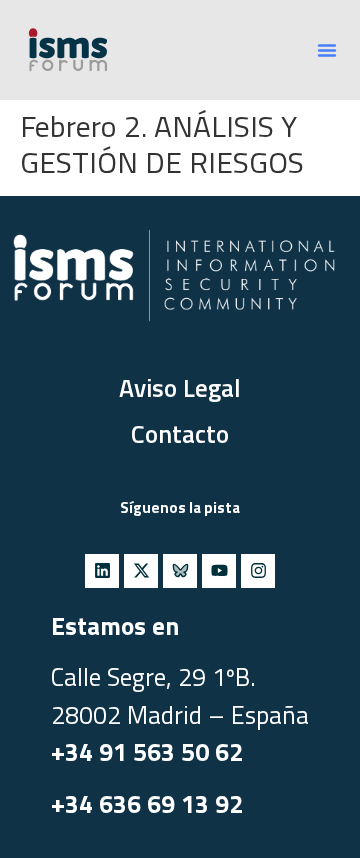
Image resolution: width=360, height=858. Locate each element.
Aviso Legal (180, 388)
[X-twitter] (141, 571)
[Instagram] (258, 571)
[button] (327, 50)
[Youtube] (219, 571)
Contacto (180, 434)
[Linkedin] (102, 571)
